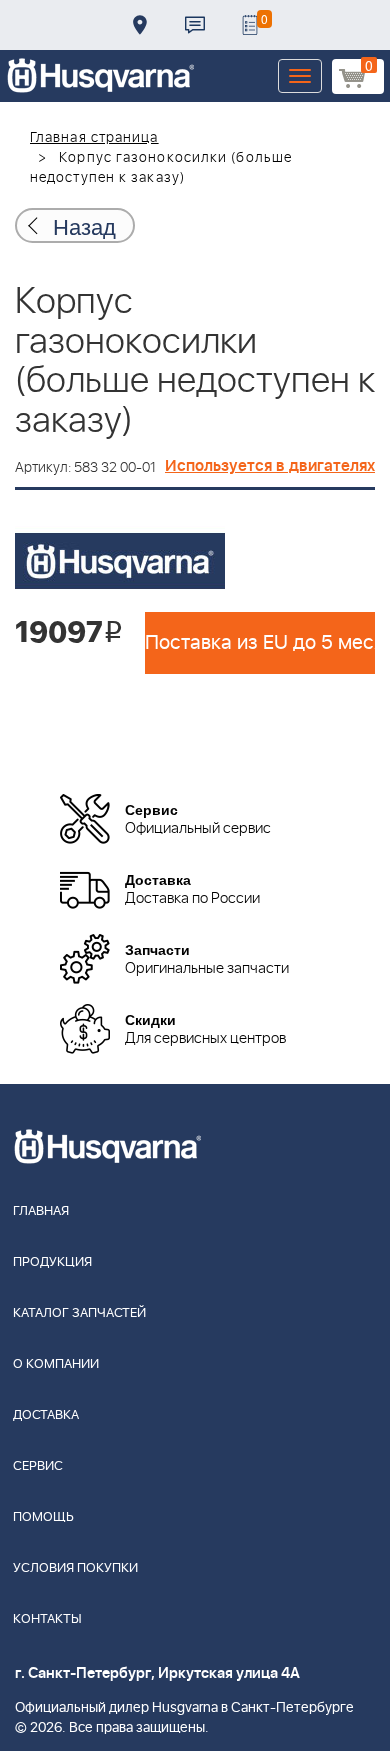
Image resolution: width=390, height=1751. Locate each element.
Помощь (43, 1517)
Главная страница (94, 138)
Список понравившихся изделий (250, 25)
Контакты (195, 25)
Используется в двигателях (270, 466)
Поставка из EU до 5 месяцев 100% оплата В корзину (260, 643)
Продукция (52, 1262)
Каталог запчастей (79, 1313)
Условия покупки (75, 1568)
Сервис (38, 1466)
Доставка (140, 25)
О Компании (56, 1364)
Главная (41, 1211)
